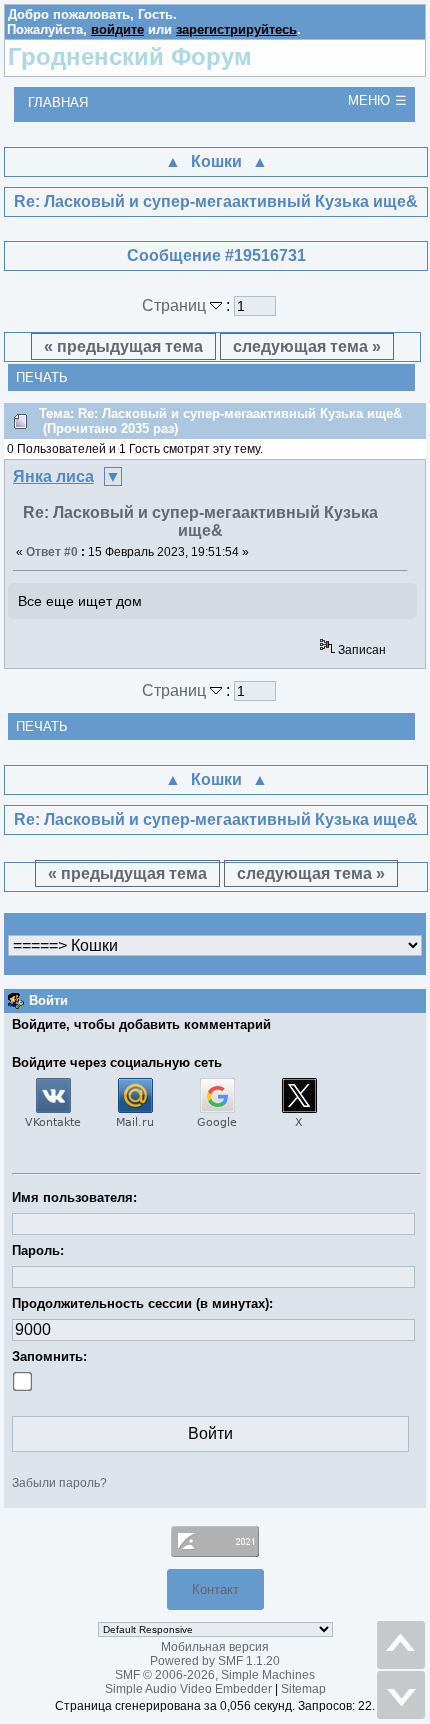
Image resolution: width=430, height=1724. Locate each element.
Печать (42, 377)
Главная (58, 102)
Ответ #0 (52, 552)
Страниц (176, 305)
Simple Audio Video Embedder (188, 1689)
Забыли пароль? (59, 1483)
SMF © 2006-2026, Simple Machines (215, 1675)
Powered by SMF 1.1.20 (215, 1661)
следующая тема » (307, 346)
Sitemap (303, 1689)
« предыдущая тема (123, 346)
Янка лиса (53, 476)
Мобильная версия (215, 1647)
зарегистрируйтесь (236, 29)
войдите (117, 29)
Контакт (215, 1589)
